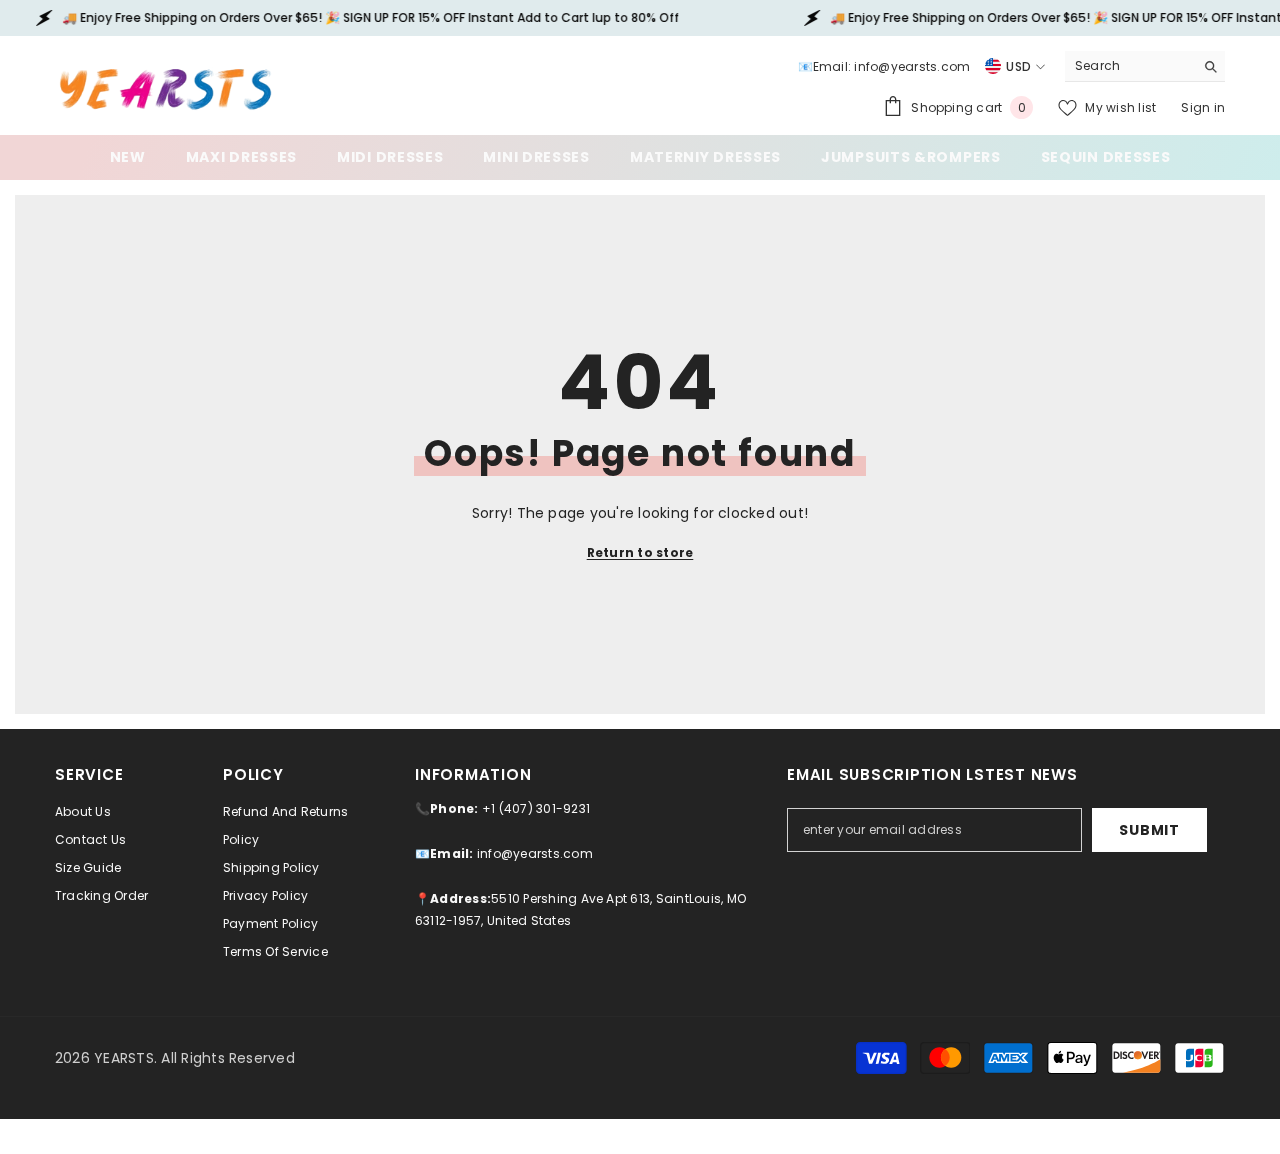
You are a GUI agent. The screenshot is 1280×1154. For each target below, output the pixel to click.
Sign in (1203, 107)
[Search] (1145, 66)
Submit (1149, 830)
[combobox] (1129, 66)
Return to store (640, 552)
